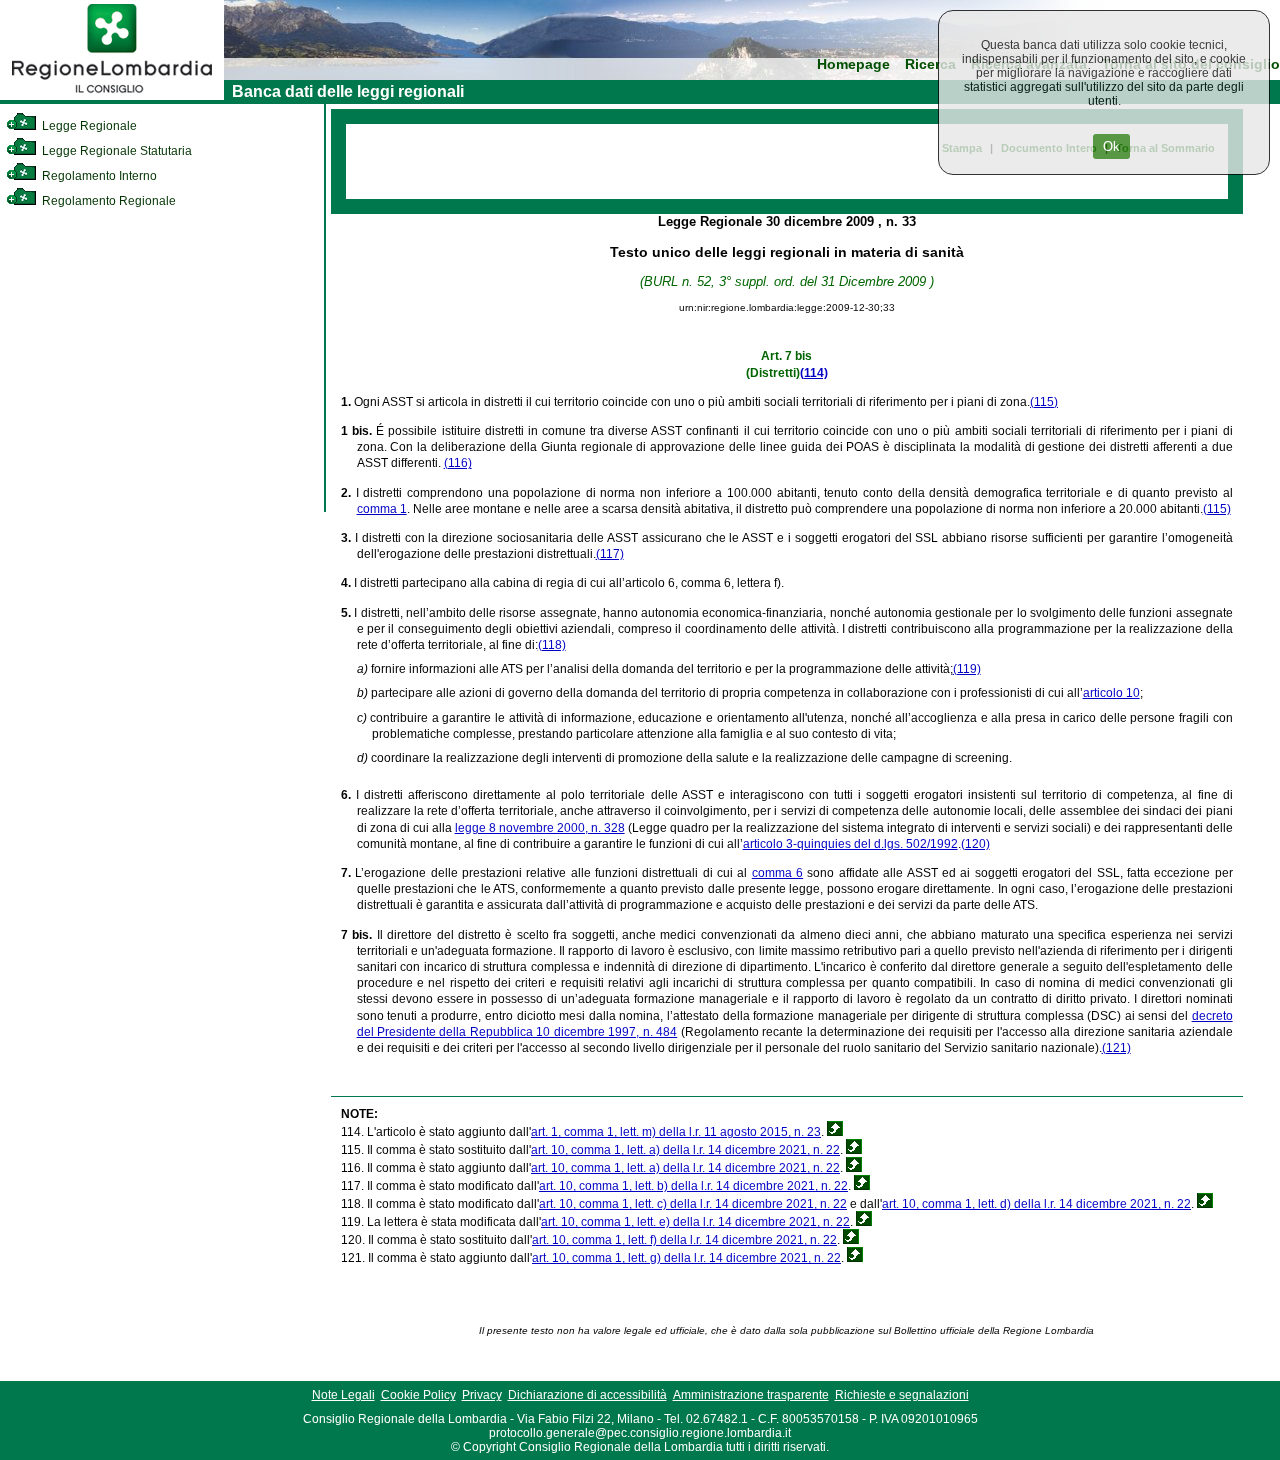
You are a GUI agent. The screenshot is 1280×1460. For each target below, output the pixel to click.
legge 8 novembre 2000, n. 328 (540, 828)
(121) (1116, 1048)
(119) (967, 669)
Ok (1111, 146)
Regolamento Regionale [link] (107, 201)
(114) (814, 373)
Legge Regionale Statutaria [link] (115, 151)
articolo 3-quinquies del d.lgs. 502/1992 (850, 844)
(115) (1044, 402)
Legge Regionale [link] (88, 126)
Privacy (482, 1395)
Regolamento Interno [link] (98, 176)
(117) (610, 554)
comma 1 (382, 509)
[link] (112, 96)
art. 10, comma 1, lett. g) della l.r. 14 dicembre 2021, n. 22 (686, 1258)
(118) (552, 645)
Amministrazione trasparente (751, 1395)
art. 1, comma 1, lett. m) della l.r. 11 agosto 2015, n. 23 (676, 1132)
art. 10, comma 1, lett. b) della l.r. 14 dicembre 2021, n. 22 (693, 1186)
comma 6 (777, 873)
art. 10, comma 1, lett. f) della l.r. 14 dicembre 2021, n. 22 (684, 1240)
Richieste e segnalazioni (902, 1395)
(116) (458, 463)
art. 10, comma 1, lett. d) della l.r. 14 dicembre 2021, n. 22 (1036, 1204)
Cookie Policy (418, 1395)
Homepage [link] (853, 64)
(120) (975, 844)
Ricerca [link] (930, 64)
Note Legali (343, 1395)
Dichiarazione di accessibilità (587, 1395)
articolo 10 (1111, 693)
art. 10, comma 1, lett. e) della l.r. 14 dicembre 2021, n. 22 (695, 1222)
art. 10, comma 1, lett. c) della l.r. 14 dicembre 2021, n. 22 (693, 1204)
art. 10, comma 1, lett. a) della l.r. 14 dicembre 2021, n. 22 (685, 1150)
